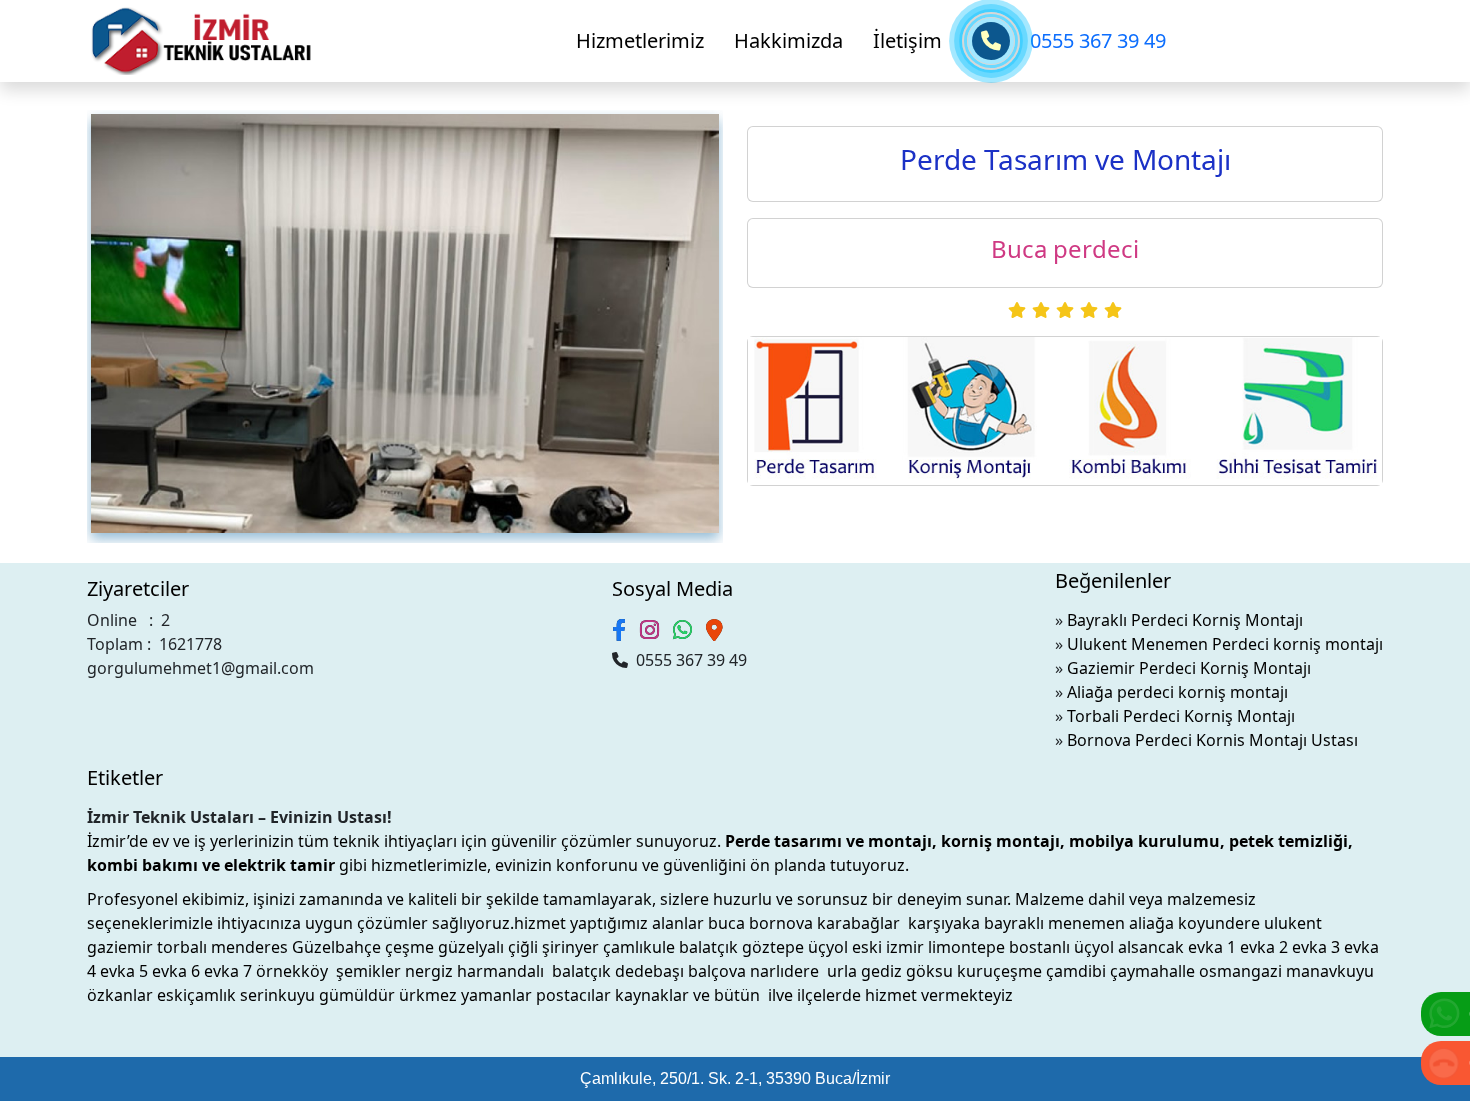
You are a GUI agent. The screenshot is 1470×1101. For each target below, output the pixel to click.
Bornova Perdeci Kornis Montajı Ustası (1212, 740)
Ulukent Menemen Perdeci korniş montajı (1225, 644)
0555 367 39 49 (1098, 40)
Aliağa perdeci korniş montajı (1177, 692)
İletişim (907, 40)
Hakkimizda (788, 40)
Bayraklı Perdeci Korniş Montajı (1185, 620)
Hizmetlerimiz (640, 40)
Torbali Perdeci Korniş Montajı (1181, 716)
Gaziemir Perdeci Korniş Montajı (1189, 668)
